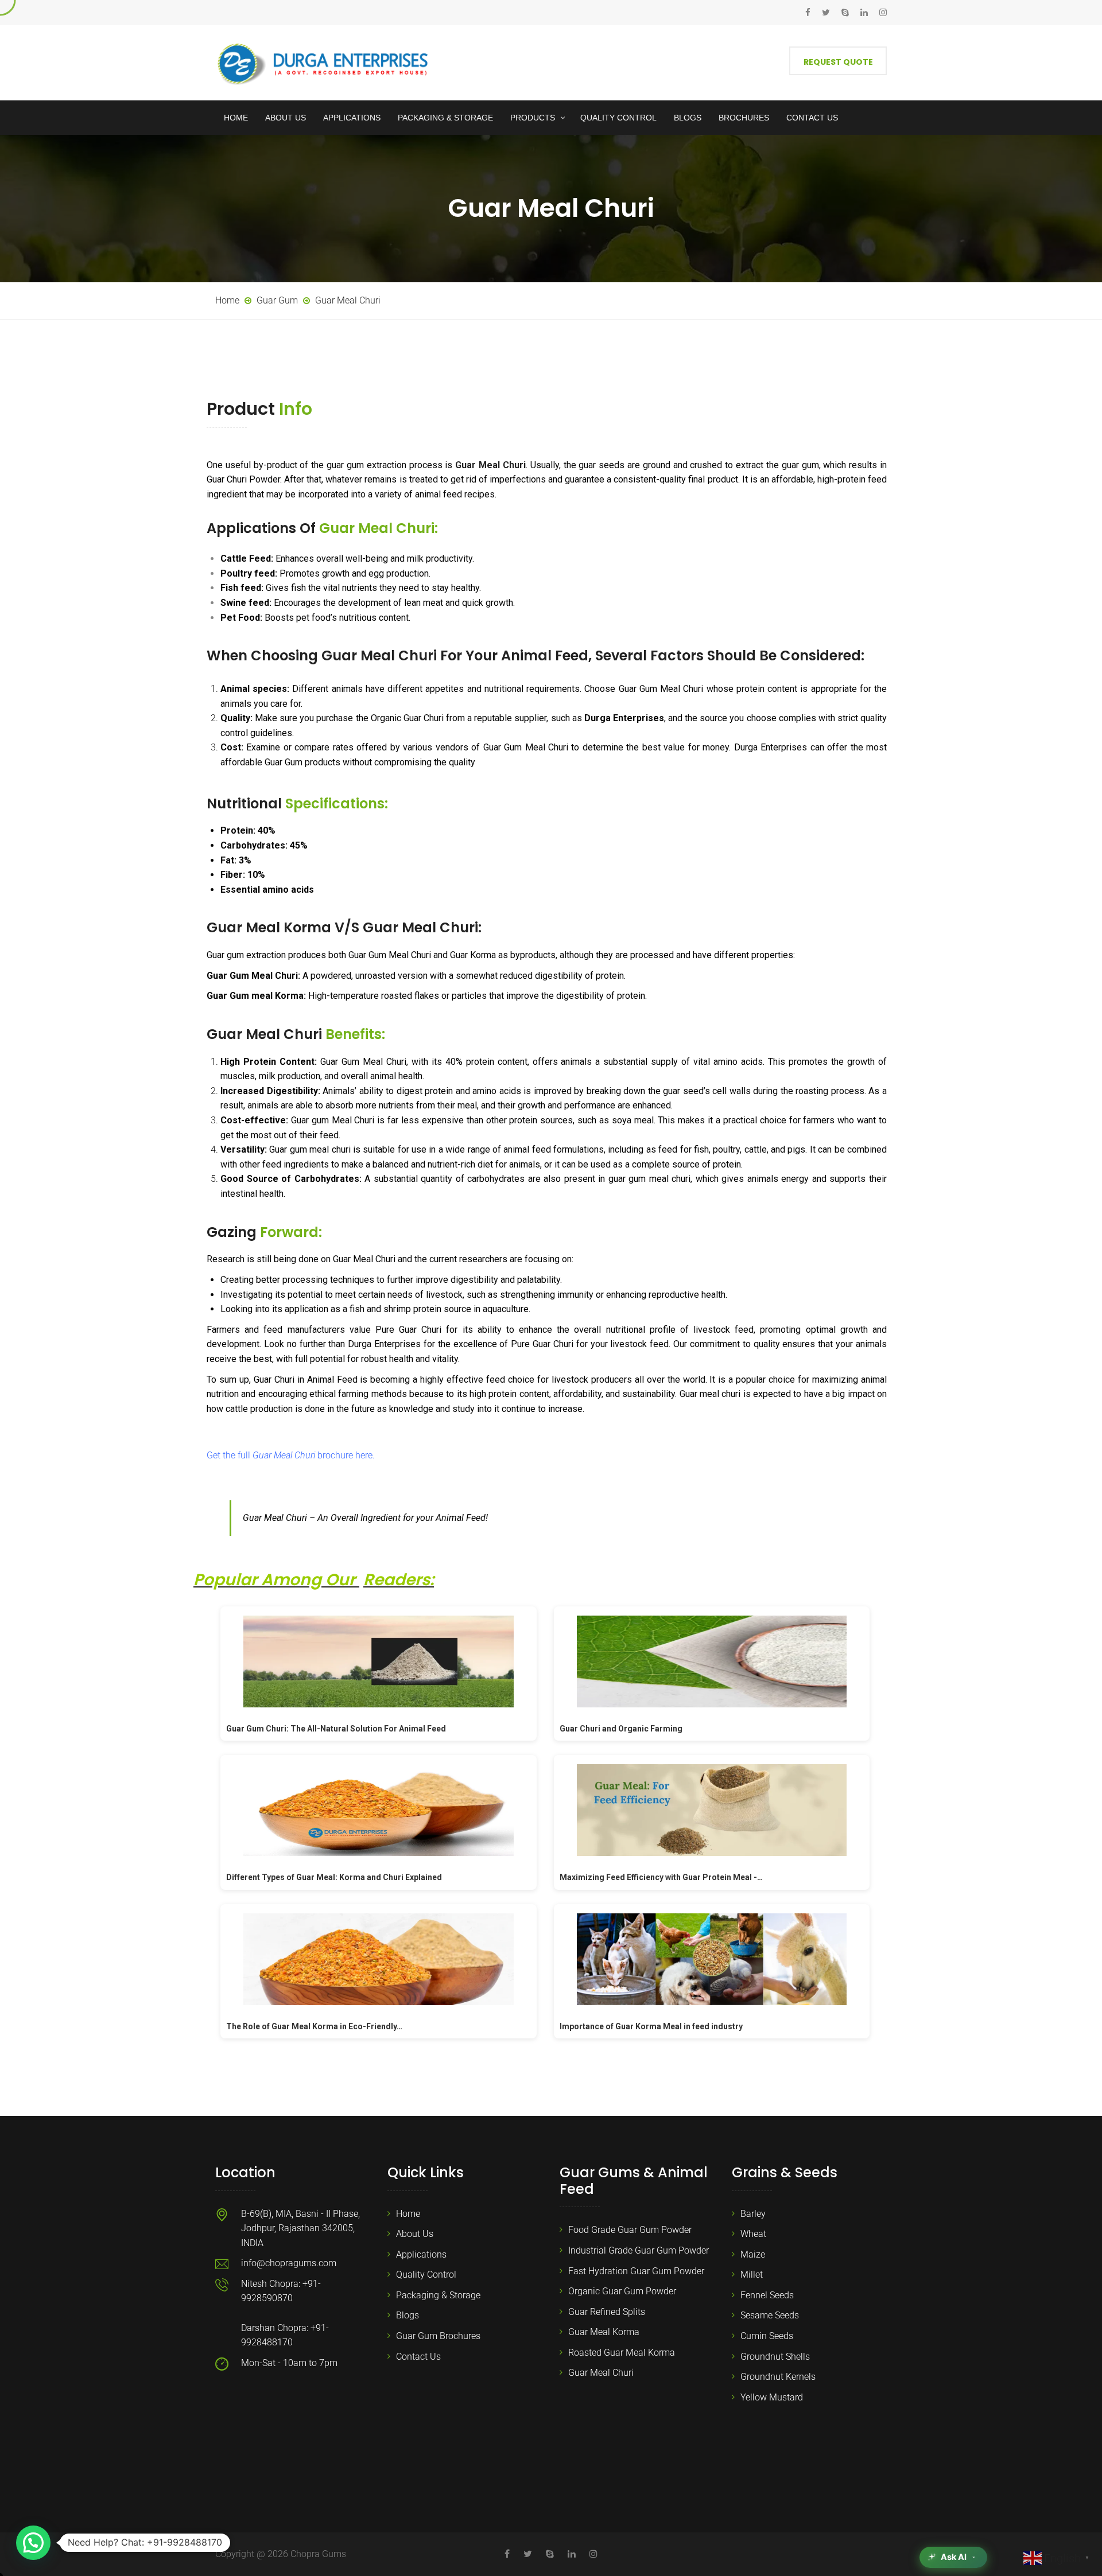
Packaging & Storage (438, 2295)
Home (408, 2214)
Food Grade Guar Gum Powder (630, 2230)
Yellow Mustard (772, 2397)
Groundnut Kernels (778, 2377)
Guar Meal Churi (601, 2373)
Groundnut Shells (775, 2357)
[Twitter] (826, 13)
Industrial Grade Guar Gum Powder (639, 2250)
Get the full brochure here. (291, 1455)
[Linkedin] (864, 13)
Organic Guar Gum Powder (622, 2291)
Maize (753, 2254)
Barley (753, 2214)
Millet (752, 2275)
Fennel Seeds (767, 2295)
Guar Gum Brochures (438, 2336)
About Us (415, 2234)
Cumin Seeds (767, 2336)
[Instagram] (880, 13)
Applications (421, 2254)
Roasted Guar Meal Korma (622, 2353)
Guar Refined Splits (607, 2312)
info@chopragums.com (289, 2263)
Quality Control (426, 2275)
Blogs (408, 2315)
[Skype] (845, 13)
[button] (33, 2543)
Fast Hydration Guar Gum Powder (636, 2271)
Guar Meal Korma (604, 2332)
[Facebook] (811, 13)
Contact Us (418, 2357)
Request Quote (838, 62)
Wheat (753, 2234)
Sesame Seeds (770, 2315)
